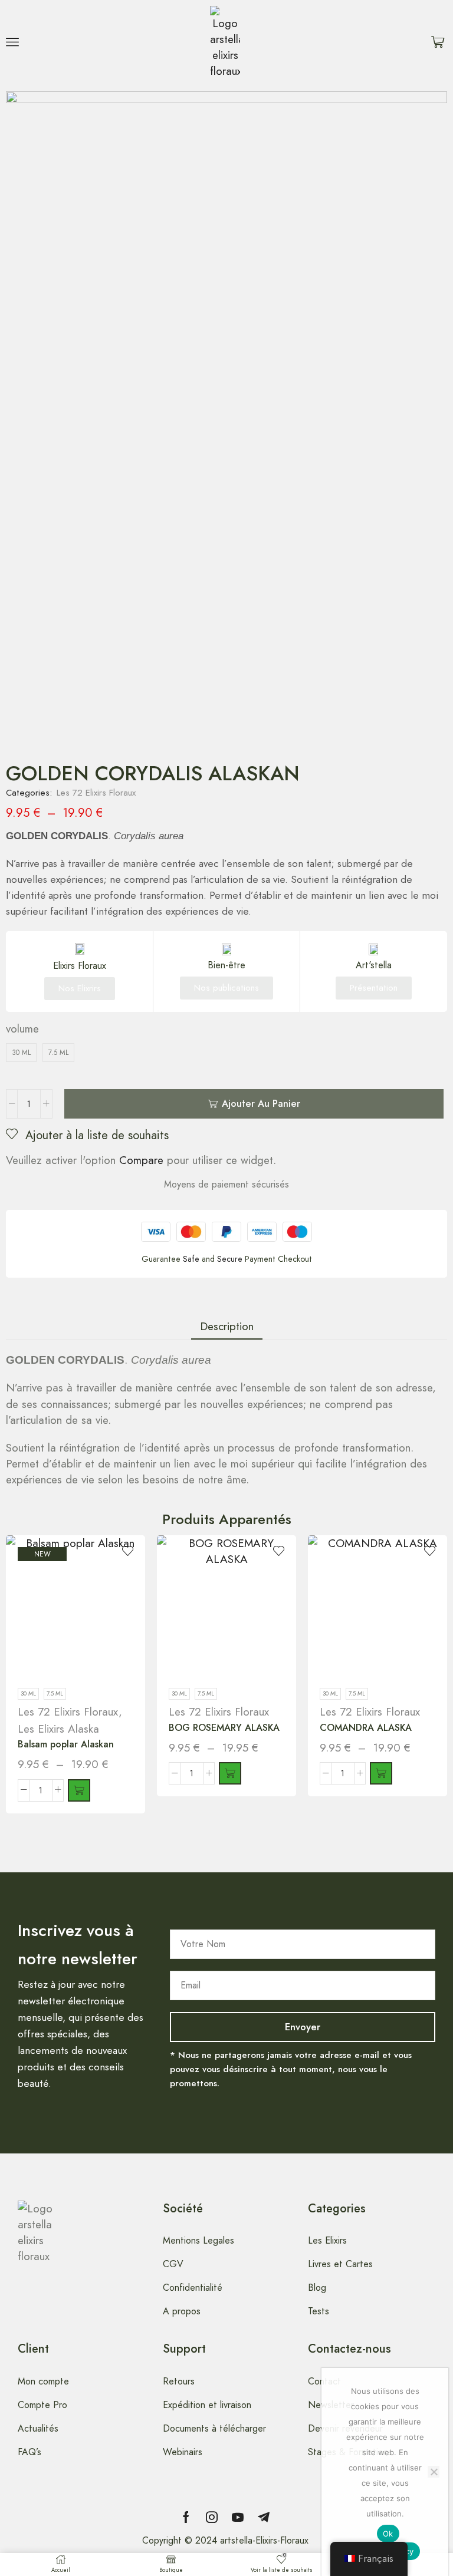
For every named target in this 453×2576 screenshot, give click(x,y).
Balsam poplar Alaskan (66, 1744)
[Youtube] (238, 2517)
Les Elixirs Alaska (58, 1729)
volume (22, 1029)
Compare (141, 1160)
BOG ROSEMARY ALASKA (224, 1728)
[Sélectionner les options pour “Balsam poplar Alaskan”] (79, 1790)
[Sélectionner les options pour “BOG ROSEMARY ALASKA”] (230, 1773)
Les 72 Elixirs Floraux (96, 793)
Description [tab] (227, 1326)
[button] (12, 42)
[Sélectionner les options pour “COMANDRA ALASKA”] (381, 1773)
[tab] (227, 1326)
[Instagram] (212, 2517)
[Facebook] (186, 2517)
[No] (434, 2472)
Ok (388, 2534)
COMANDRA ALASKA (366, 1728)
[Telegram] (264, 2517)
